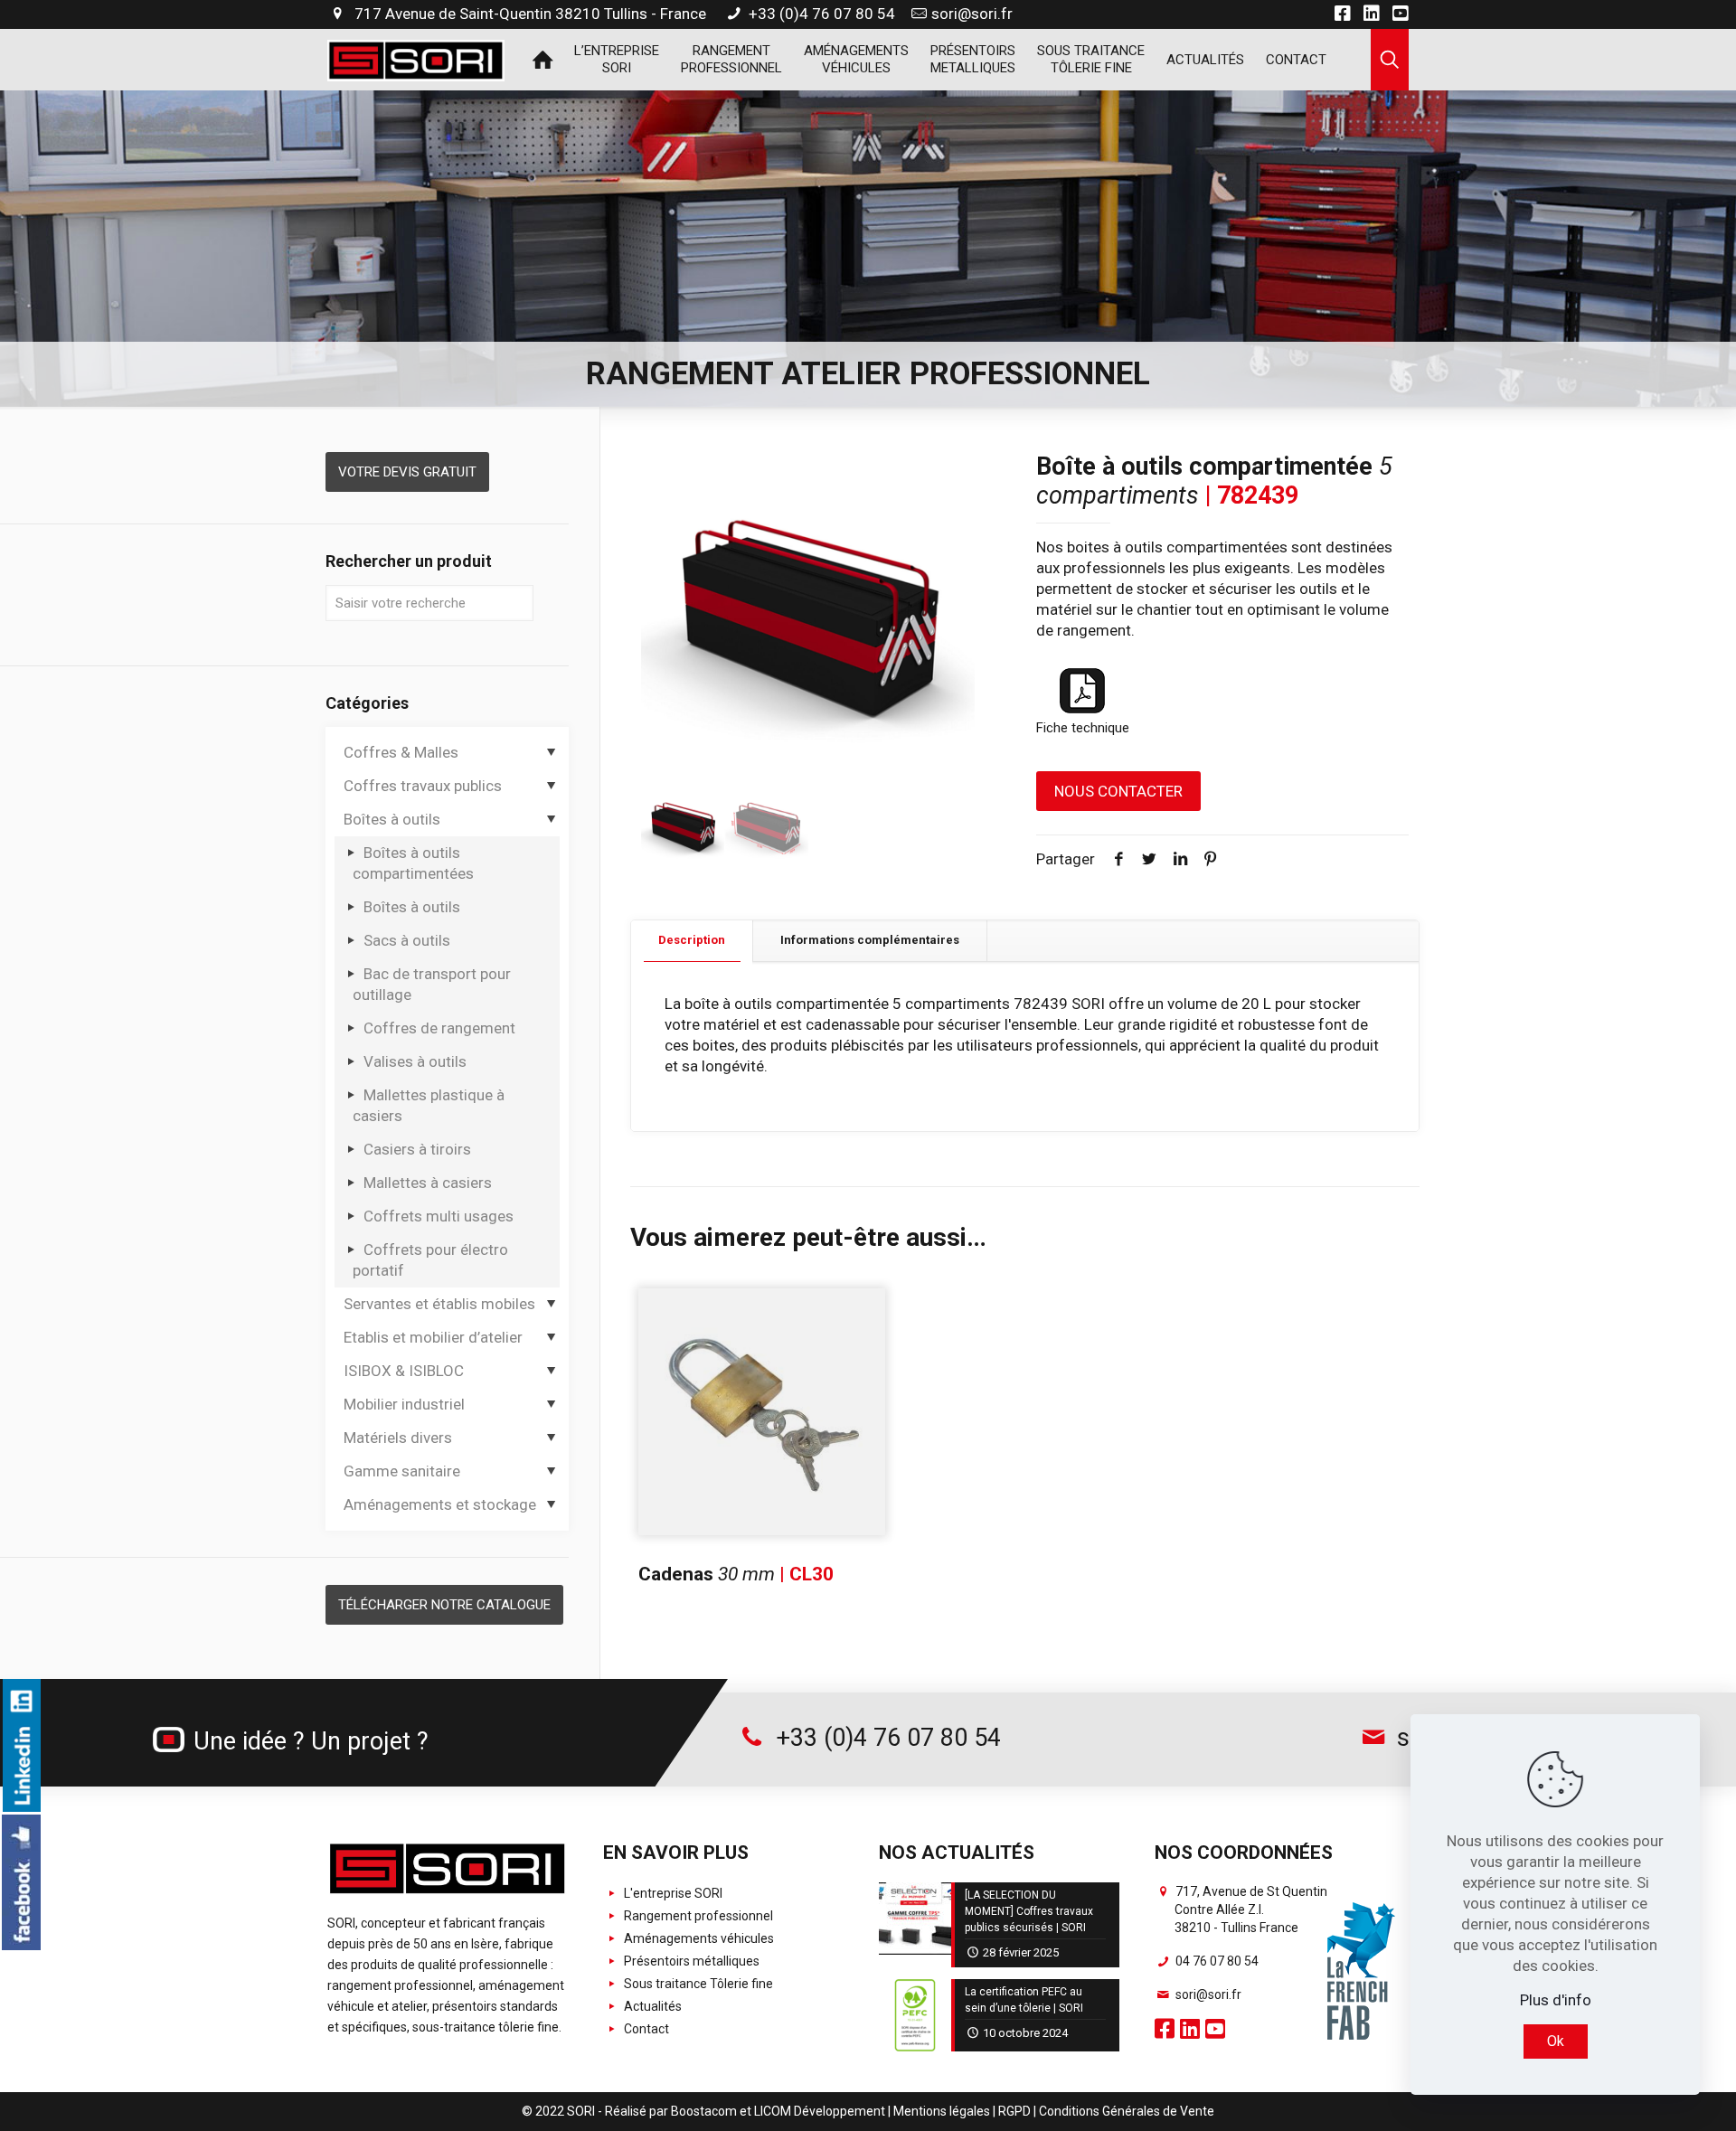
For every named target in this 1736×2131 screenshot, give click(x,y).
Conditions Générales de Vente (1127, 2111)
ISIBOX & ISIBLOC (404, 1371)
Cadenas (736, 1574)
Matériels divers (398, 1438)
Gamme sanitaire (402, 1471)
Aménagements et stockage (440, 1504)
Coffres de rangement (439, 1028)
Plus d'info (1556, 2000)
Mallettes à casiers (428, 1183)
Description (692, 940)
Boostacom (704, 2111)
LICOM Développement (820, 2111)
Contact (645, 2029)
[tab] (692, 941)
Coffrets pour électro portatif (430, 1260)
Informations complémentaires (870, 940)
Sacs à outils (407, 940)
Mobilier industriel (404, 1404)
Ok (1556, 2041)
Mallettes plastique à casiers (429, 1105)
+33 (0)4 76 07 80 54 (820, 14)
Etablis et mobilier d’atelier (433, 1337)
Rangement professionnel (697, 1916)
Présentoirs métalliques (690, 1961)
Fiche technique (1083, 728)
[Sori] (416, 59)
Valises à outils (415, 1061)
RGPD (1014, 2111)
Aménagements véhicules (698, 1938)
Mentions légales (942, 2111)
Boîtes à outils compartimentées (413, 863)
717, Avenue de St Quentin (1250, 1909)
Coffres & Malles (401, 752)
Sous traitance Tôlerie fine (697, 1984)
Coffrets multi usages (439, 1216)
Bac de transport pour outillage (432, 984)
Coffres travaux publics (423, 786)
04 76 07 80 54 (1216, 1961)
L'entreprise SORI (672, 1893)
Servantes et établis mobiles (439, 1304)
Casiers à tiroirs (417, 1149)
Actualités (651, 2006)
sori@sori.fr (972, 14)
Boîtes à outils (392, 819)
